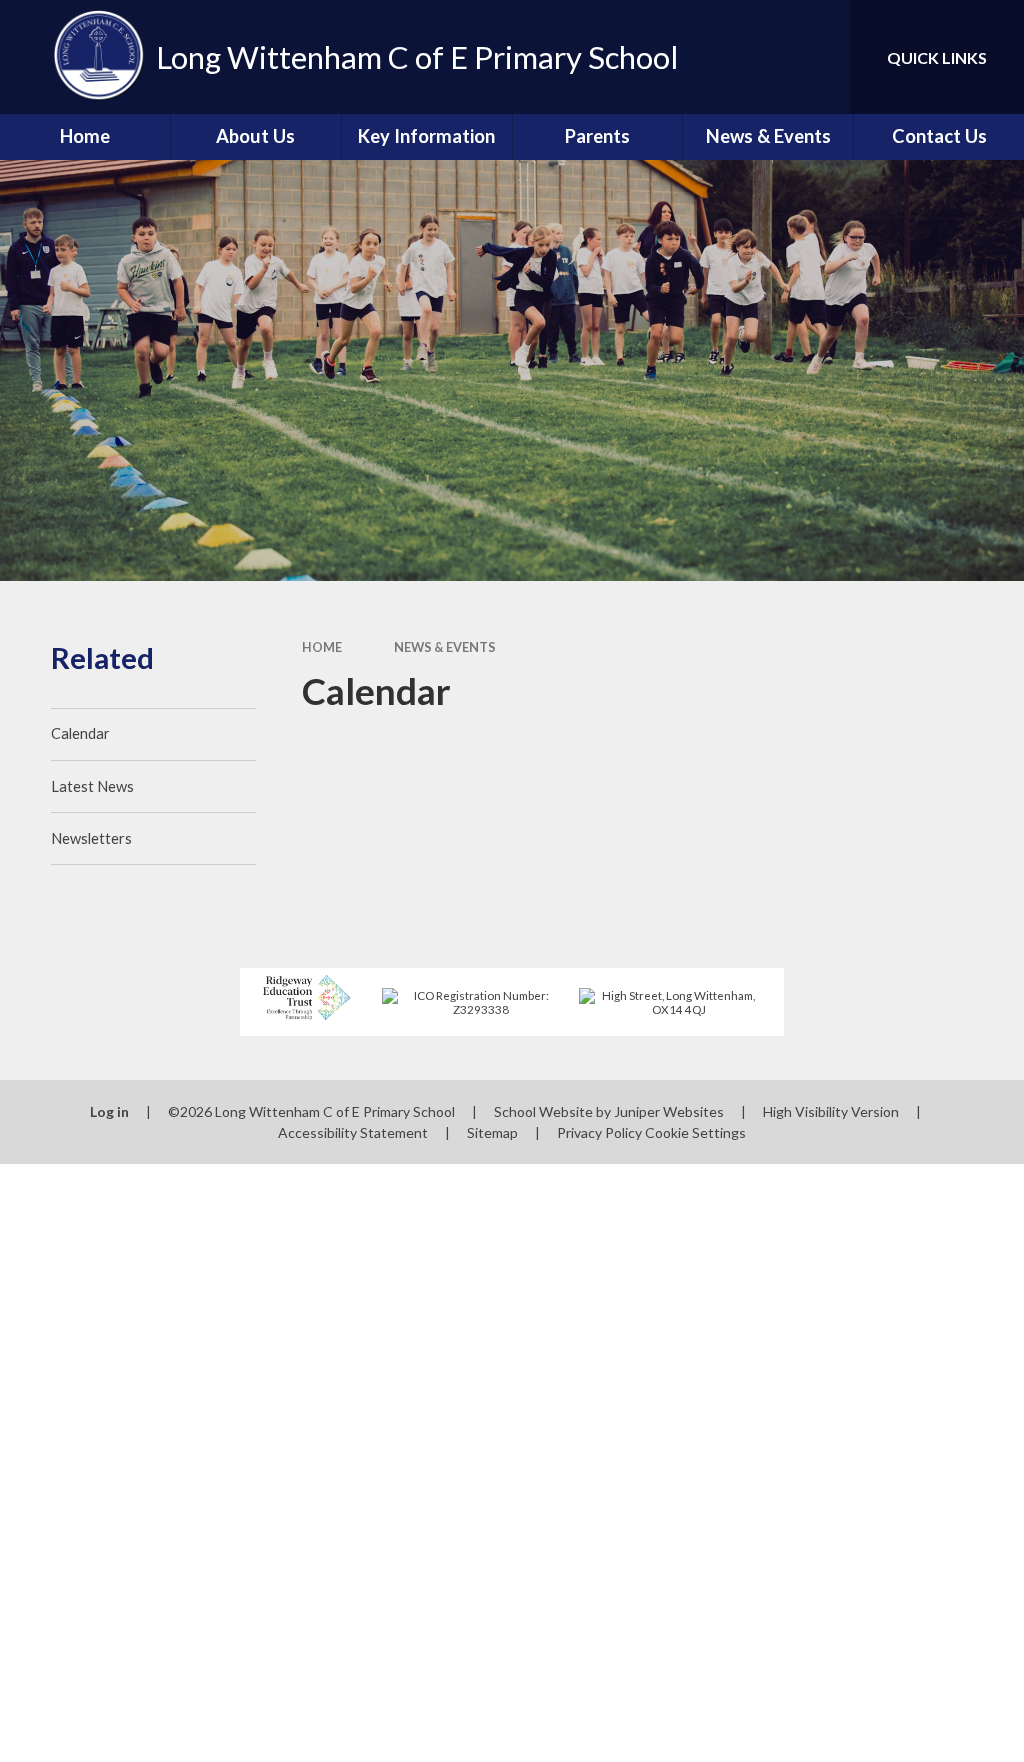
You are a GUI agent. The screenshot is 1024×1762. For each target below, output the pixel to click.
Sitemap (492, 1132)
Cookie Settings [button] (695, 1132)
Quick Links (937, 57)
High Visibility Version (831, 1111)
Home (322, 647)
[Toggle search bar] (818, 57)
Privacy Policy (599, 1132)
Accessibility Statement (353, 1132)
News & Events (445, 647)
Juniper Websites (669, 1111)
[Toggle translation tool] (754, 57)
